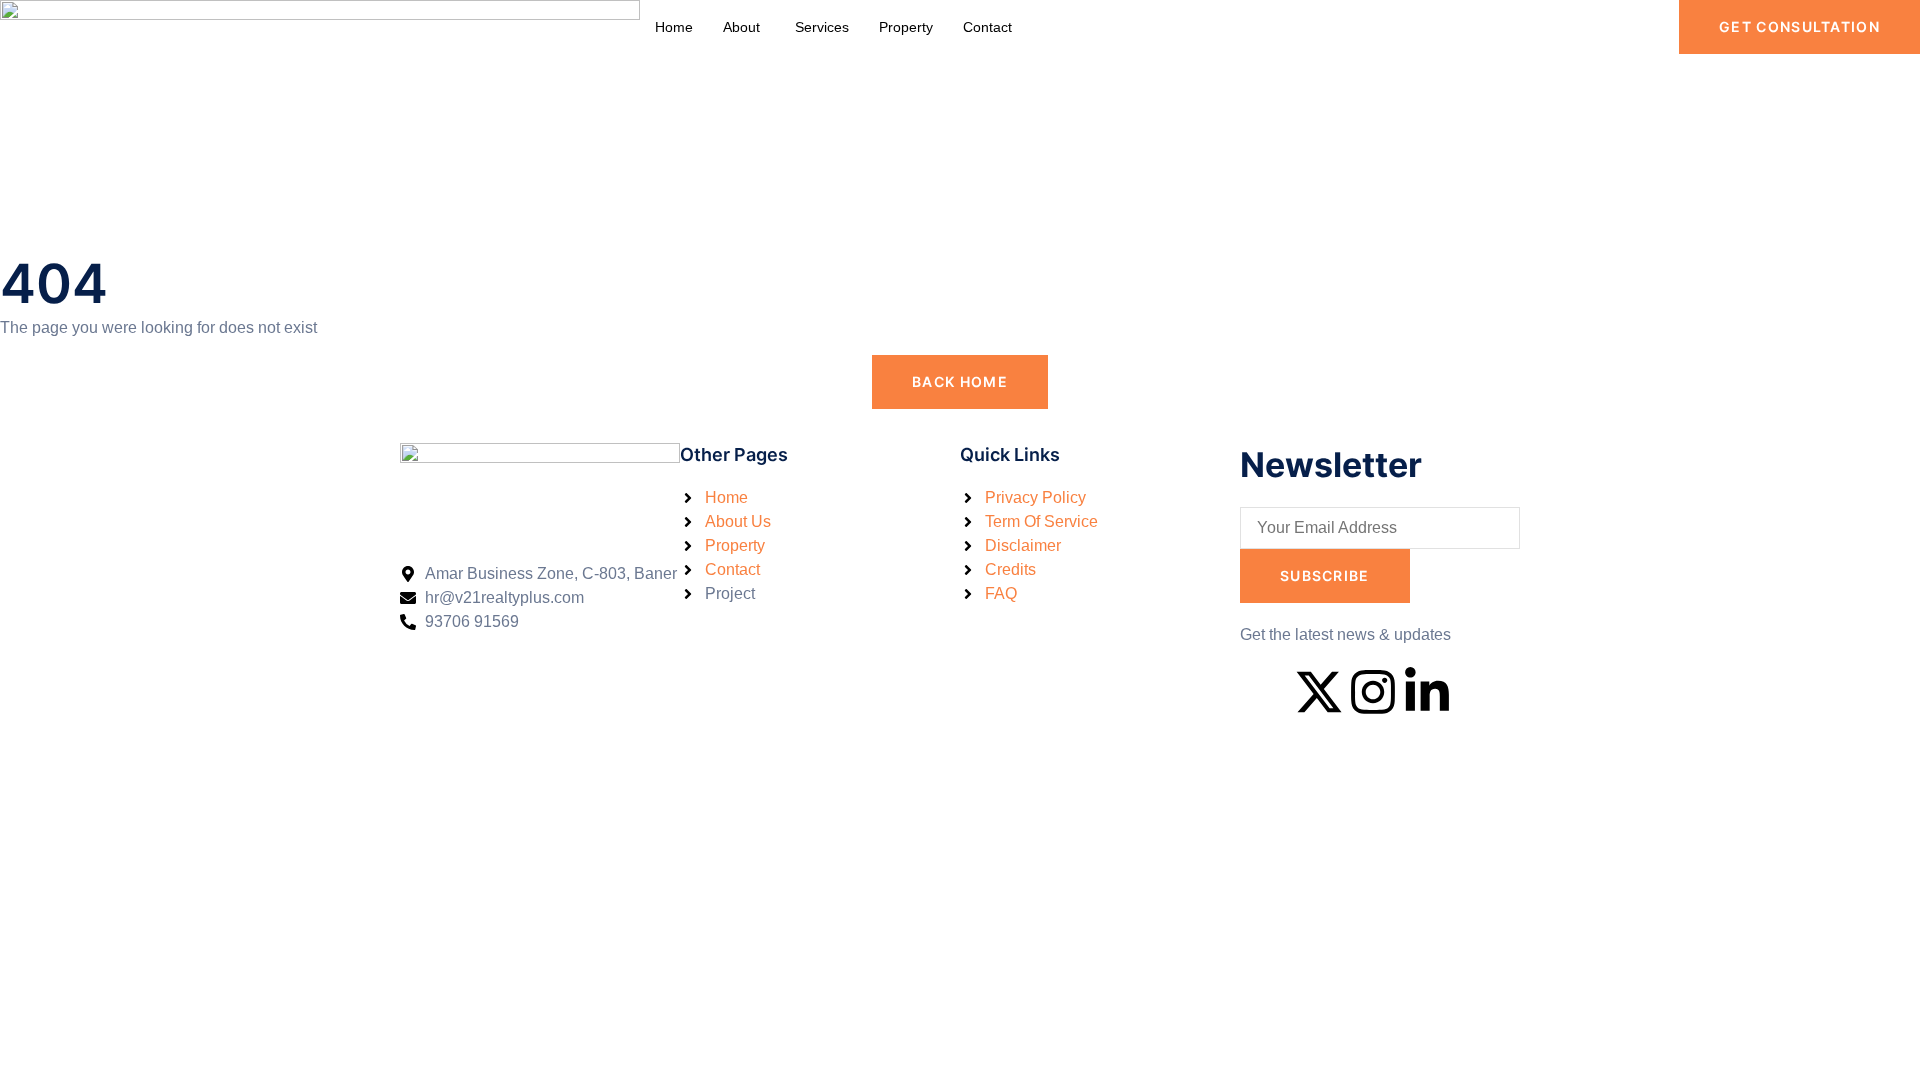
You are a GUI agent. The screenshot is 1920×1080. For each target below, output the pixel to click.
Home (674, 27)
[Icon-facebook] (1265, 692)
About (741, 27)
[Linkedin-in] (1427, 692)
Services (822, 27)
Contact (987, 27)
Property (906, 27)
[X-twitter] (1319, 692)
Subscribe (1325, 575)
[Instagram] (1373, 692)
